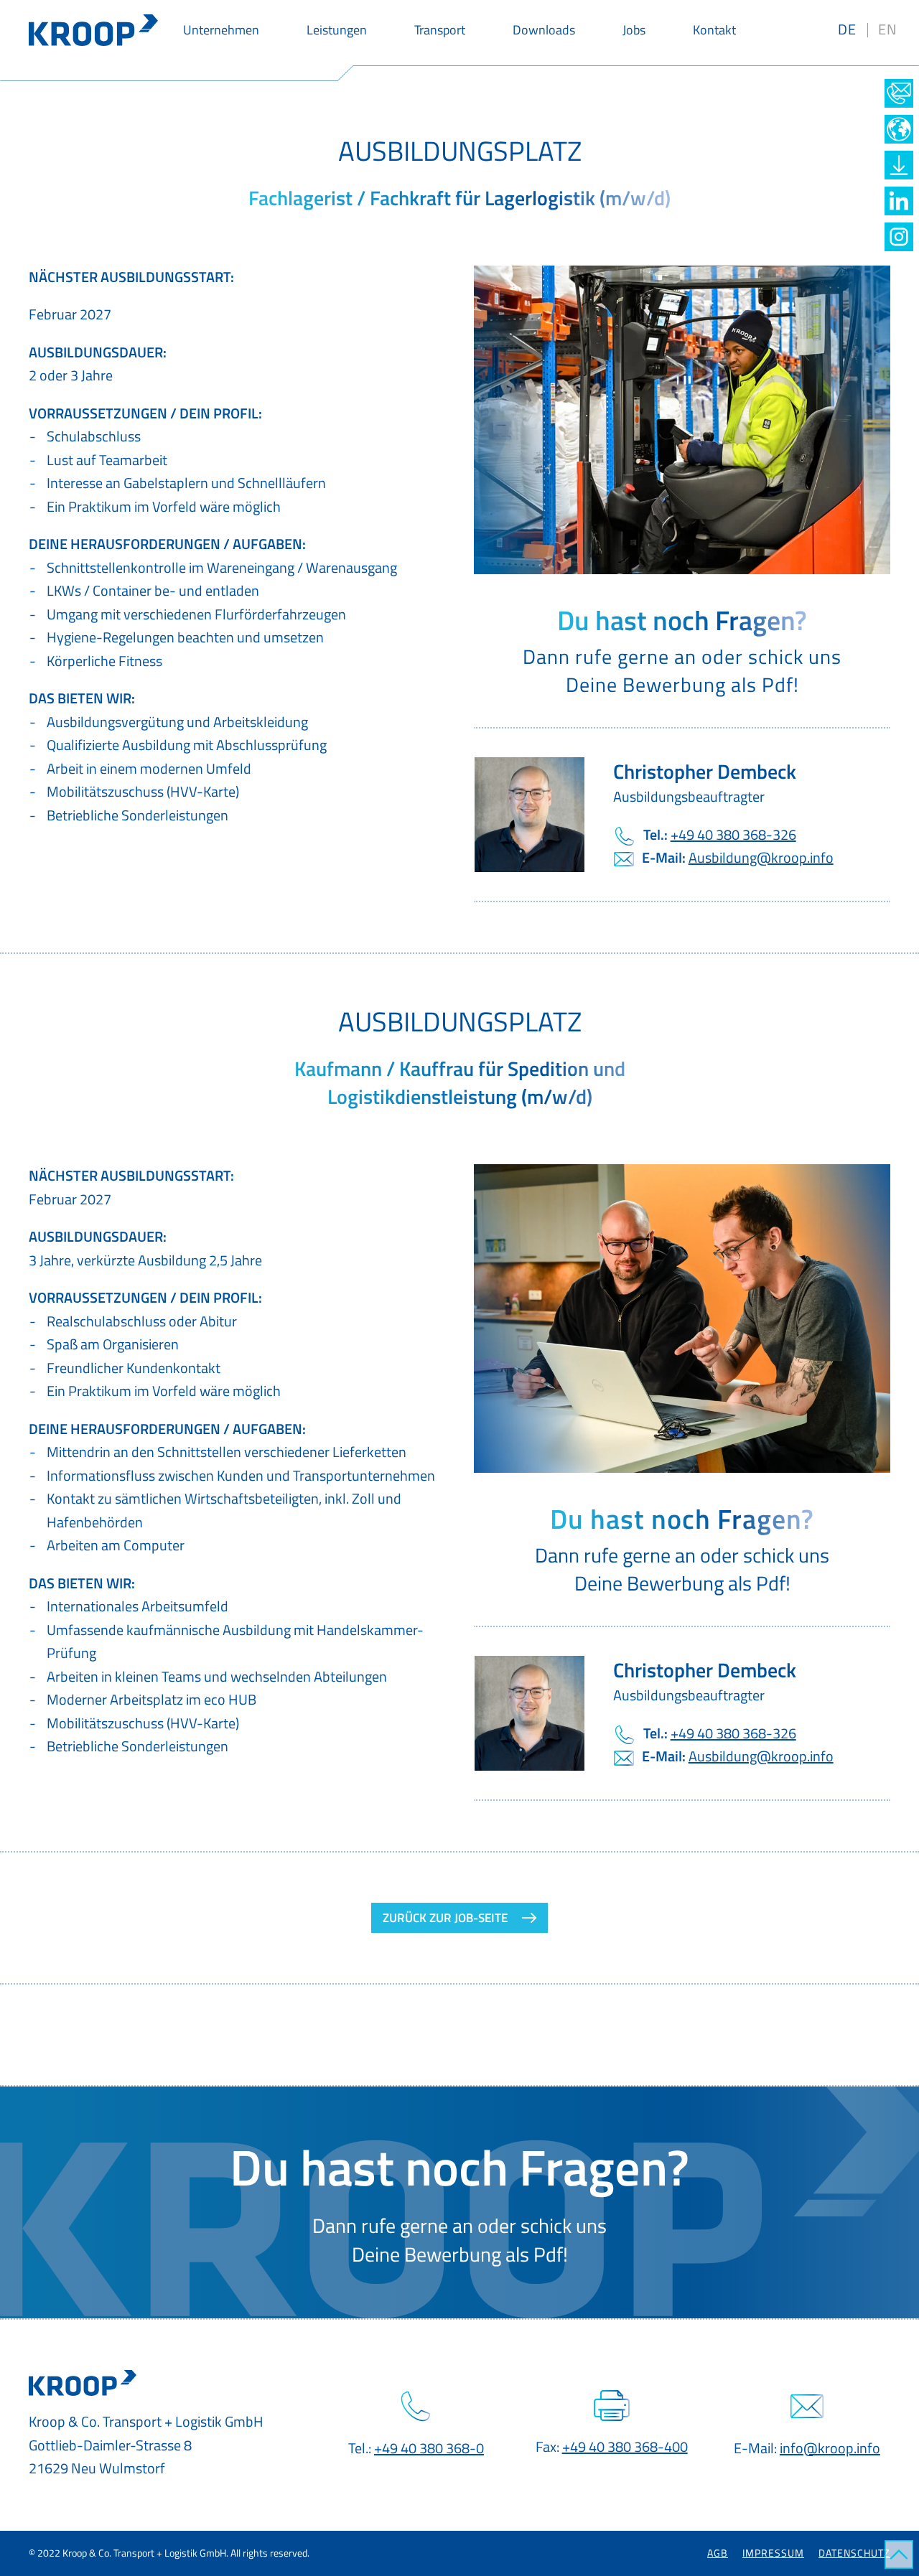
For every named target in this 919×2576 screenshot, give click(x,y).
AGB (718, 2553)
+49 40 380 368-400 (625, 2446)
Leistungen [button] (337, 30)
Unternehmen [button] (221, 30)
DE (847, 29)
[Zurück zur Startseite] (93, 30)
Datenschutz (854, 2553)
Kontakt (714, 30)
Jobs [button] (634, 30)
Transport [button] (440, 30)
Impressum (773, 2553)
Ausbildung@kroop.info (761, 857)
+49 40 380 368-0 (429, 2448)
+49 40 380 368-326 (733, 834)
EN (888, 29)
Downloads (544, 30)
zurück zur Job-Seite (445, 1918)
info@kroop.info (830, 2448)
